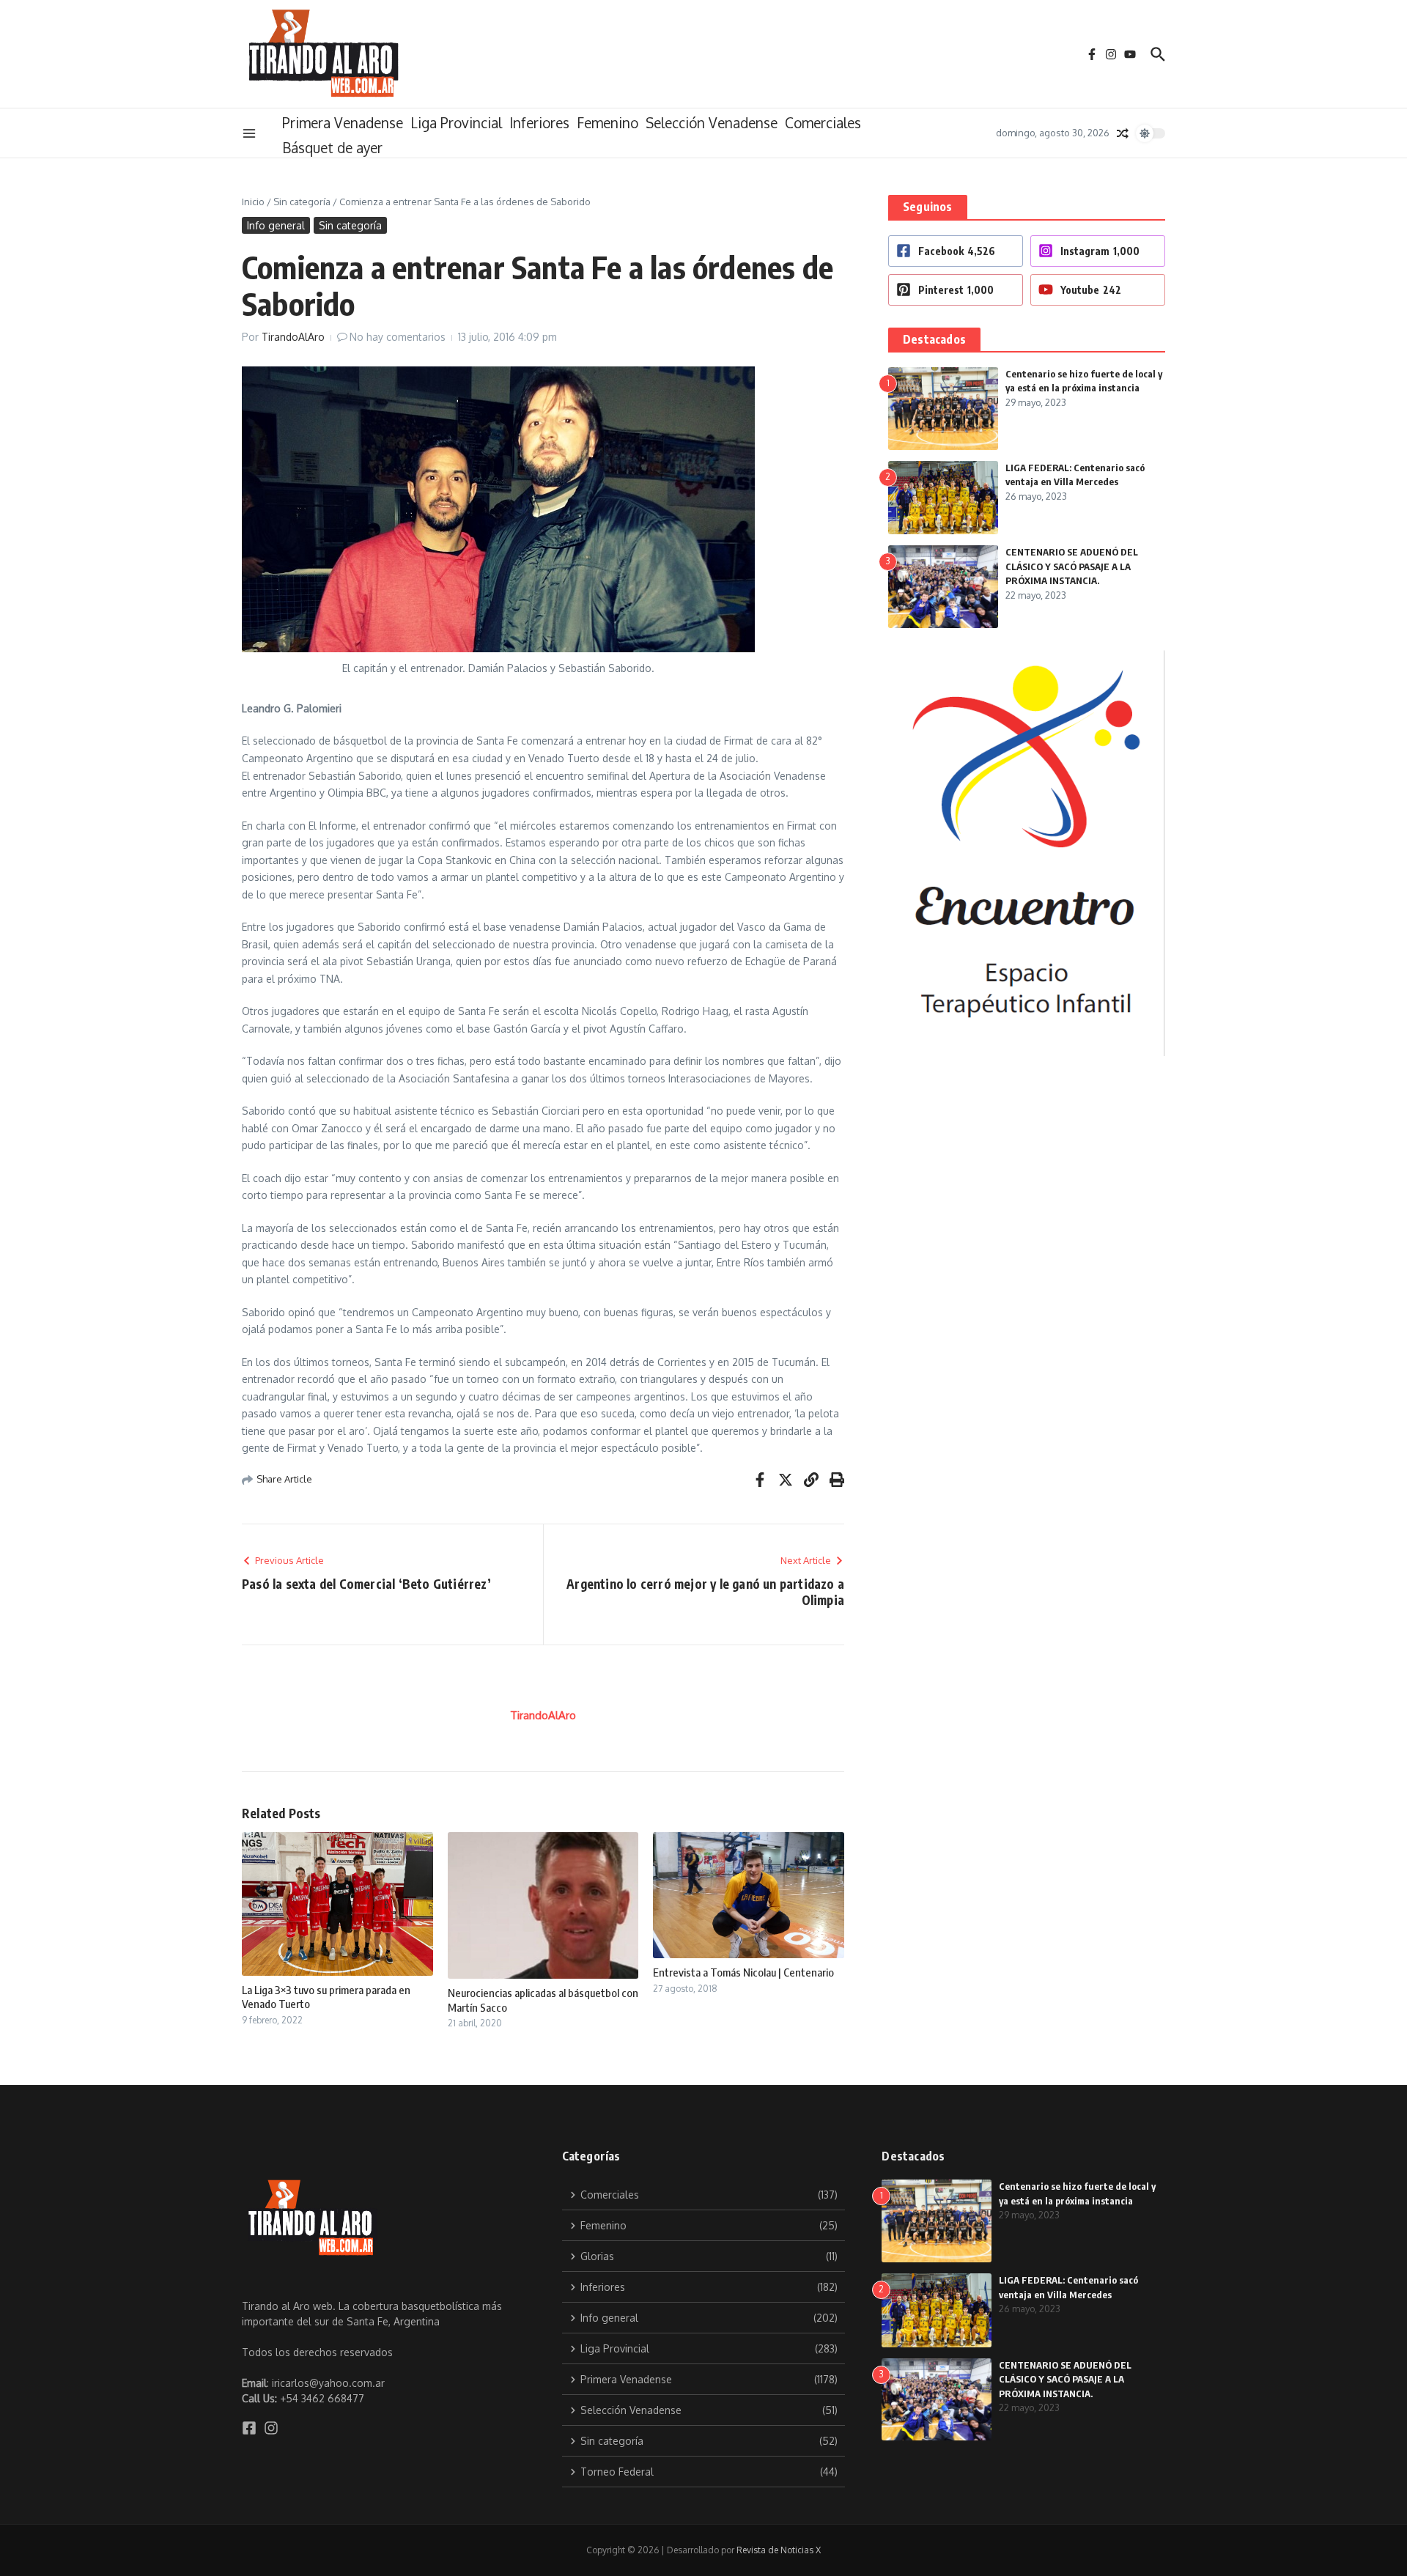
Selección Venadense (712, 122)
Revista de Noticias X (779, 2550)
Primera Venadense (343, 122)
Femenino (608, 122)
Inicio (253, 202)
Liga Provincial (456, 122)
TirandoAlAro (293, 337)
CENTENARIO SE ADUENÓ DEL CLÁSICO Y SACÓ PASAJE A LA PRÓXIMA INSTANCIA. (1072, 566)
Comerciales (823, 122)
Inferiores (539, 122)
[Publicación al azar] (1123, 133)
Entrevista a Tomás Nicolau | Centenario (743, 1972)
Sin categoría (302, 202)
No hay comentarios (398, 337)
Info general (276, 225)
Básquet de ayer (332, 147)
